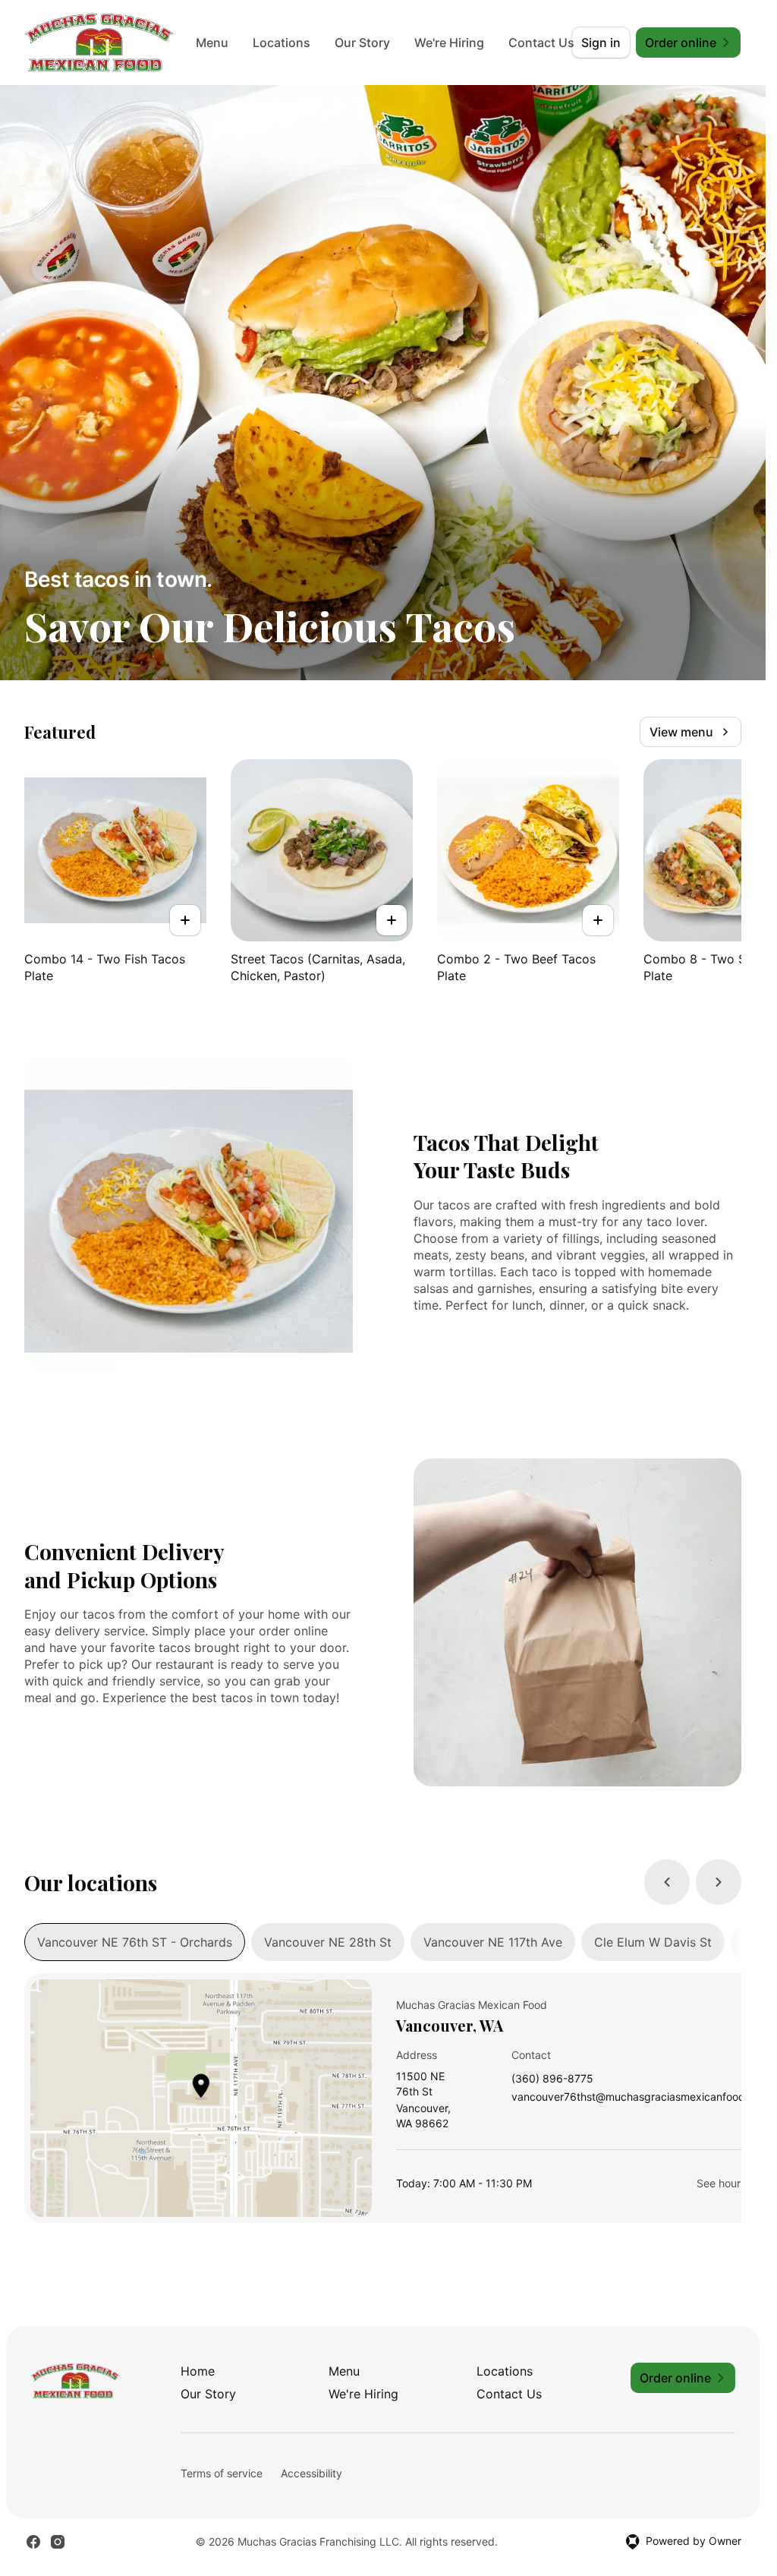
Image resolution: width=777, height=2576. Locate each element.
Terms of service (222, 2473)
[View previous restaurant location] (667, 1882)
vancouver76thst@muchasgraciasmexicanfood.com (640, 2097)
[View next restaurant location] (719, 1882)
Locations (285, 43)
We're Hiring (453, 43)
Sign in (601, 43)
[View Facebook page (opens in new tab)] (33, 2542)
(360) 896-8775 (552, 2079)
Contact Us (509, 2394)
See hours (721, 2183)
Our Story (366, 43)
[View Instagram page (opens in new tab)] (58, 2542)
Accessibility (311, 2473)
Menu (216, 43)
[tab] (135, 1942)
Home (198, 2371)
